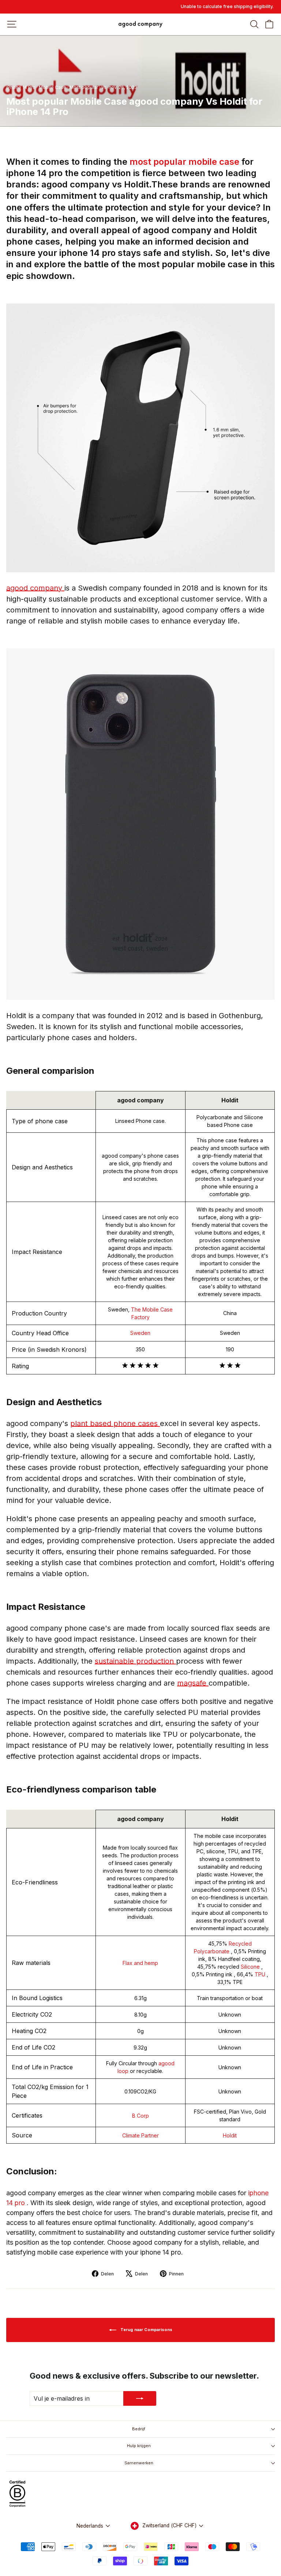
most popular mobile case (186, 162)
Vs (104, 87)
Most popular (84, 87)
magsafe (193, 1683)
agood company (35, 588)
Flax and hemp (140, 1963)
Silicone (251, 1967)
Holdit (230, 2135)
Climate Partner (140, 2135)
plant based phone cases (115, 1423)
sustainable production (135, 1661)
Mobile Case (53, 87)
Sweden (140, 1333)
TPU (261, 1974)
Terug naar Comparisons (146, 2330)
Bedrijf (139, 2429)
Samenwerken (139, 2463)
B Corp (140, 2116)
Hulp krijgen (139, 2446)
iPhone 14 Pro (21, 87)
